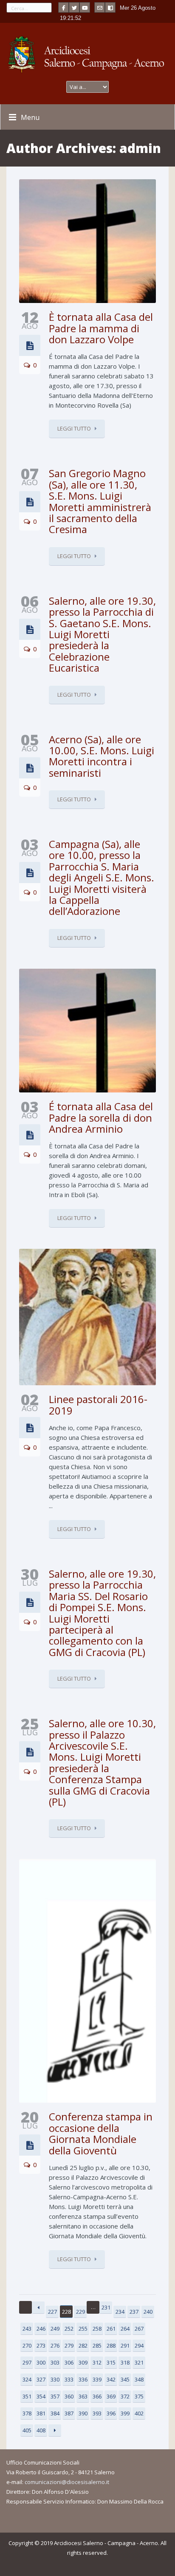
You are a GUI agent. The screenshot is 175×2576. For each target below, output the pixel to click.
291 (125, 2345)
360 (69, 2396)
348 (139, 2379)
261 (111, 2329)
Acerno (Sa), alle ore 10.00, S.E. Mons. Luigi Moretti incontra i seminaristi (102, 756)
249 (55, 2329)
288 (111, 2345)
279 (69, 2345)
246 (41, 2329)
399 (125, 2413)
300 (41, 2362)
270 (27, 2345)
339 (97, 2379)
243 (27, 2329)
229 (80, 2312)
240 (148, 2312)
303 (55, 2362)
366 (97, 2396)
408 (41, 2430)
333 (69, 2379)
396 (111, 2413)
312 (97, 2362)
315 (111, 2362)
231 (106, 2307)
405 (27, 2430)
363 (83, 2396)
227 (52, 2312)
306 (69, 2362)
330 (55, 2379)
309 (83, 2362)
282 (83, 2345)
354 (41, 2396)
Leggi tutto (74, 428)
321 (139, 2362)
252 (69, 2329)
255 (83, 2329)
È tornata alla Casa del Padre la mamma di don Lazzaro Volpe (101, 328)
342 (111, 2379)
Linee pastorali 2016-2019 (98, 1405)
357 (55, 2396)
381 (41, 2413)
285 (97, 2345)
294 (139, 2345)
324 (27, 2379)
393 (97, 2413)
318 (125, 2362)
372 (125, 2396)
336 (83, 2379)
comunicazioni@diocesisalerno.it (67, 2482)
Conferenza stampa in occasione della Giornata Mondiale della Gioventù (101, 2133)
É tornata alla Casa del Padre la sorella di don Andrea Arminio (101, 1117)
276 (55, 2345)
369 (111, 2396)
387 (69, 2413)
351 (27, 2396)
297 (27, 2362)
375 (139, 2396)
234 (120, 2312)
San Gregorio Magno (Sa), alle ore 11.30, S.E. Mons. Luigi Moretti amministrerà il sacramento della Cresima (100, 501)
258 (97, 2329)
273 (41, 2345)
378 (27, 2413)
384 (55, 2413)
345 (125, 2379)
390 (83, 2413)
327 (41, 2379)
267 (139, 2329)
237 (134, 2312)
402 (139, 2413)
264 (125, 2329)
